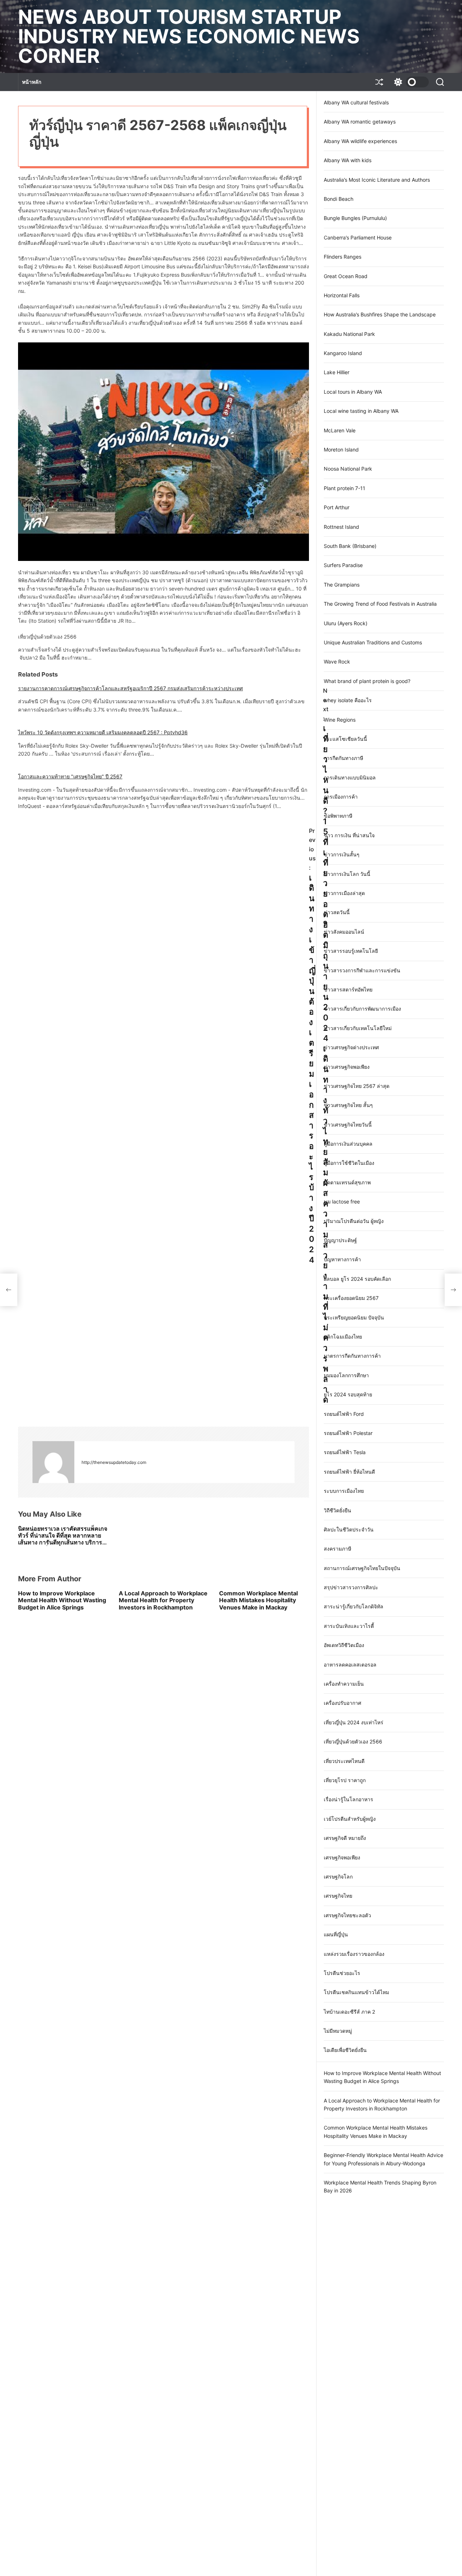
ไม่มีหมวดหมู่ (338, 2031)
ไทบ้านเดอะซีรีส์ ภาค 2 (349, 2012)
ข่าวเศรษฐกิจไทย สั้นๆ (348, 1105)
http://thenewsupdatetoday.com (114, 1462)
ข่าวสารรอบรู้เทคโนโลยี (351, 951)
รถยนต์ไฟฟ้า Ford (344, 1414)
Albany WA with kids (348, 160)
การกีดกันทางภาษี (343, 758)
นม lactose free (342, 1201)
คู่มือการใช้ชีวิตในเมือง (349, 1163)
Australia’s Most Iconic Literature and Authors (377, 180)
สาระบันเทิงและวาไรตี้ (349, 1626)
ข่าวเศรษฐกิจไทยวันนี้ (348, 1125)
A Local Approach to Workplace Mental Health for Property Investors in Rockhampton (163, 1600)
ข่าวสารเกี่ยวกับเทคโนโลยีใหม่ (358, 1028)
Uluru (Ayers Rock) (346, 623)
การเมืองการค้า (341, 797)
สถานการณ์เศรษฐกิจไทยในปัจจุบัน (362, 1568)
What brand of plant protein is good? (367, 681)
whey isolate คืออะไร (348, 700)
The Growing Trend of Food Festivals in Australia (380, 604)
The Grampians (342, 585)
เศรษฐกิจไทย (338, 1896)
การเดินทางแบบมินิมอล (350, 777)
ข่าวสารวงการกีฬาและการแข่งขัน (362, 970)
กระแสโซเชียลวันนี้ (345, 739)
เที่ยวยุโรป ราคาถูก (345, 1780)
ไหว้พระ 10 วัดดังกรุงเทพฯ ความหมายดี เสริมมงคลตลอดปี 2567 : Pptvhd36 (103, 732)
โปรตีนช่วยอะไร (342, 1973)
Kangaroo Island (343, 353)
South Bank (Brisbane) (350, 546)
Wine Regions (340, 720)
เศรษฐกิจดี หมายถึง (345, 1838)
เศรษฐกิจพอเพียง (342, 1857)
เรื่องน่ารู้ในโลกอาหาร (348, 1799)
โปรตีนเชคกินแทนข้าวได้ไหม (356, 1992)
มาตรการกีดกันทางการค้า (352, 1356)
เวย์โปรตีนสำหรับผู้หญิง (350, 1819)
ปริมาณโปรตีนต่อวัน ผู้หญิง (354, 1221)
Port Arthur (337, 507)
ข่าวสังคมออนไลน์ (344, 932)
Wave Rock (337, 662)
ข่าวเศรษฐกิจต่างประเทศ (351, 1047)
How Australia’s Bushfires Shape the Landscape (380, 314)
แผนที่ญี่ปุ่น (336, 1934)
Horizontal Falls (342, 295)
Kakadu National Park (349, 334)
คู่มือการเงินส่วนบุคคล (348, 1144)
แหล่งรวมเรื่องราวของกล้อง (354, 1954)
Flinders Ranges (343, 257)
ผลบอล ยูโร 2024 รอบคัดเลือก (357, 1279)
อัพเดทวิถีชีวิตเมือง (344, 1645)
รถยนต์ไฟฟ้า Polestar (348, 1433)
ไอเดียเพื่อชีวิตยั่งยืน (345, 2050)
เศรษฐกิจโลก (338, 1877)
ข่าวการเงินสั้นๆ (342, 854)
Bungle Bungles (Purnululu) (355, 218)
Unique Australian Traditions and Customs (373, 642)
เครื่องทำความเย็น (344, 1684)
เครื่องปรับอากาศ (343, 1703)
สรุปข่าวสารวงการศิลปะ (351, 1587)
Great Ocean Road (346, 276)
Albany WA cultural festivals (356, 102)
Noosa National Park (348, 469)
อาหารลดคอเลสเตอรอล (350, 1665)
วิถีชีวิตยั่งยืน (337, 1510)
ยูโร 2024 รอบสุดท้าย (348, 1394)
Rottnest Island (341, 527)
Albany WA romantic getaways (360, 122)
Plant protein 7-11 (345, 488)
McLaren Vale (340, 430)
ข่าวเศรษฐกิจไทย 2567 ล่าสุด (357, 1086)
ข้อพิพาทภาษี (338, 816)
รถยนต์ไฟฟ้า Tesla (345, 1452)
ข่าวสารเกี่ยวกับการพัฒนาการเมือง (362, 1009)
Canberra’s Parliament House (358, 237)
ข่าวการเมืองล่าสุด (344, 893)
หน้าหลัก (32, 82)
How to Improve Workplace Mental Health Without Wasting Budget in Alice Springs (62, 1600)
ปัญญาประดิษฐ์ (340, 1240)
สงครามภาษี (337, 1549)
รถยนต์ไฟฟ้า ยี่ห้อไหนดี (349, 1472)
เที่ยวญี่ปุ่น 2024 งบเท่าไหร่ (354, 1722)
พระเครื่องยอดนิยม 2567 (351, 1298)
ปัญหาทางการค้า (342, 1259)
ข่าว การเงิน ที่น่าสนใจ (349, 835)
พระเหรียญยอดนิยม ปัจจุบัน (354, 1317)
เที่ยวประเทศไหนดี (344, 1761)
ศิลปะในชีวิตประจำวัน (349, 1529)
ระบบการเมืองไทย (344, 1491)
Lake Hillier (337, 372)
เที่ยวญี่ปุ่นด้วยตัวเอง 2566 (353, 1741)
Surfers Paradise (343, 565)
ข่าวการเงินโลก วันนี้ (347, 874)
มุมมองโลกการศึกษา (346, 1375)
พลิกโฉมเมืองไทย (343, 1337)
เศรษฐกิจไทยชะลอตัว (347, 1915)
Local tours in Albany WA (353, 392)
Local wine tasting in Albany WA (361, 411)
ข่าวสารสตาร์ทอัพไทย (348, 989)
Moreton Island (341, 449)
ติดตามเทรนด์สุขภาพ (347, 1182)
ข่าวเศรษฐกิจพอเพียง (347, 1067)
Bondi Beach (339, 199)
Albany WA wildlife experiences (360, 141)
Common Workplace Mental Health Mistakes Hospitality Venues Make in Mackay (258, 1600)
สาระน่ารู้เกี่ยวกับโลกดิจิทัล (354, 1606)
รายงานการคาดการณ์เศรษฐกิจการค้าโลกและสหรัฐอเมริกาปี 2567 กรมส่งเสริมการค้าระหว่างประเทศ (130, 688)
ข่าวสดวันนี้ (337, 912)
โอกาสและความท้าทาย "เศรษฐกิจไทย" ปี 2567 (70, 776)
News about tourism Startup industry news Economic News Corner (189, 36)
